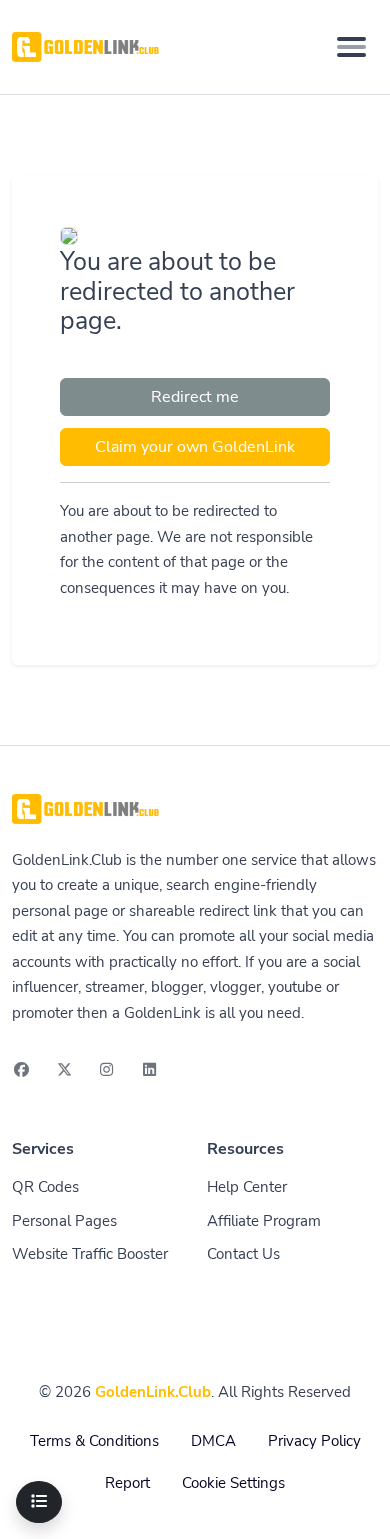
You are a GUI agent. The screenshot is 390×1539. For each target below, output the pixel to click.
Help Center (247, 1187)
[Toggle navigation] (351, 47)
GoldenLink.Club (153, 1392)
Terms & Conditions (94, 1441)
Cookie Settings (233, 1483)
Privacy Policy (314, 1441)
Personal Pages (64, 1221)
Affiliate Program (264, 1221)
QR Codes (45, 1187)
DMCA (213, 1441)
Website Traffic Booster (90, 1254)
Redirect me (195, 397)
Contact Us (243, 1254)
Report (127, 1483)
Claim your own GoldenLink (195, 447)
